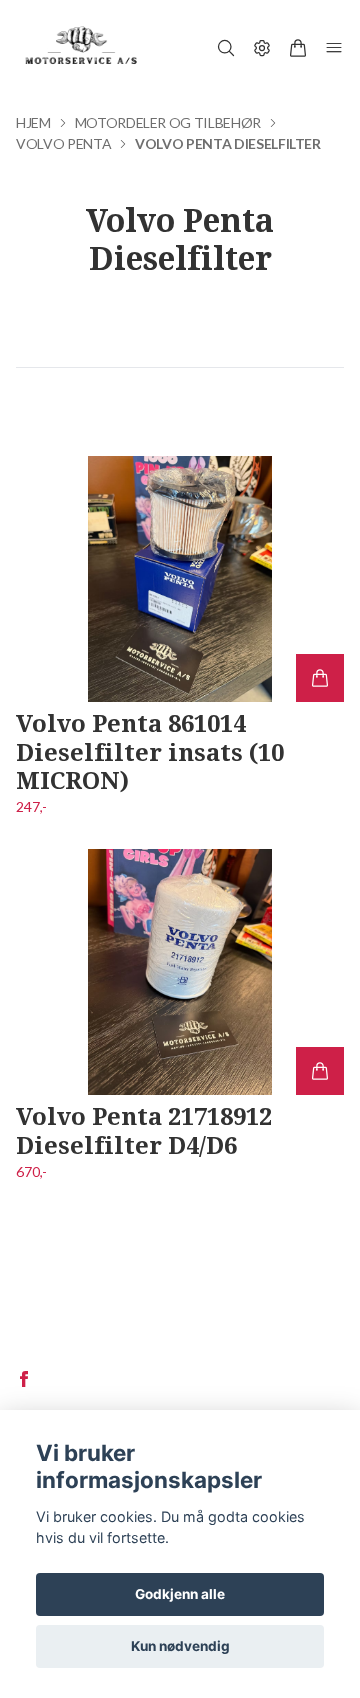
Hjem (33, 122)
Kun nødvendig (180, 1646)
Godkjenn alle (180, 1594)
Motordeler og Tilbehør (168, 122)
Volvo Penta (63, 143)
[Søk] (226, 48)
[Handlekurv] (298, 48)
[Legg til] (320, 678)
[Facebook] (24, 1379)
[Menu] (334, 48)
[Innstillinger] (262, 48)
